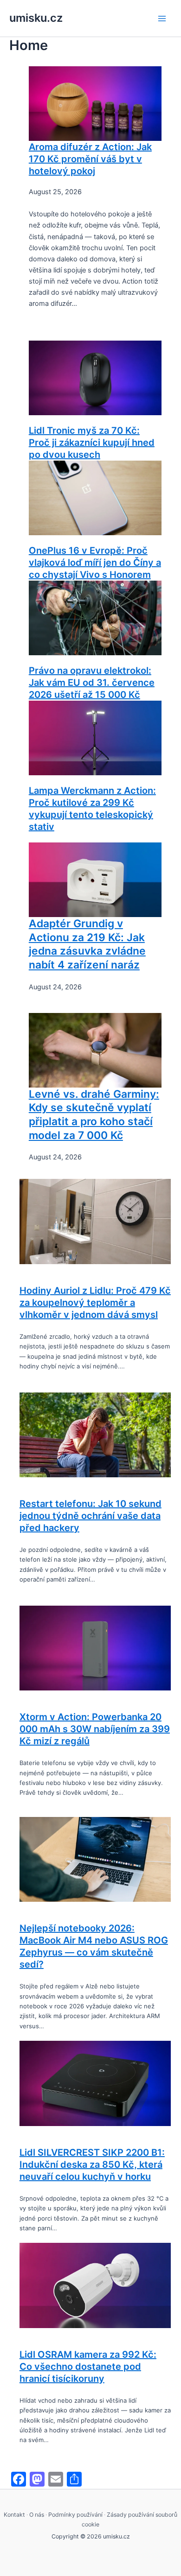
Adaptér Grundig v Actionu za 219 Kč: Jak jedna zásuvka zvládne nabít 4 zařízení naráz (87, 944)
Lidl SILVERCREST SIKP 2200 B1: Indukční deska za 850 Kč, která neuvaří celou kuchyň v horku (92, 2165)
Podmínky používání (75, 2515)
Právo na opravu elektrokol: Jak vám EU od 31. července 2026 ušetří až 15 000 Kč (92, 683)
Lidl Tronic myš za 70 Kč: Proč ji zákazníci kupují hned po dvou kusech (92, 443)
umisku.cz (36, 18)
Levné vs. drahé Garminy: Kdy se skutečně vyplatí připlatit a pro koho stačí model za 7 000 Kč (94, 1115)
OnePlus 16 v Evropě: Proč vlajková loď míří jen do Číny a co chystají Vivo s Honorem (95, 563)
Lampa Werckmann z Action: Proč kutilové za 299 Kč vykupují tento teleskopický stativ (92, 809)
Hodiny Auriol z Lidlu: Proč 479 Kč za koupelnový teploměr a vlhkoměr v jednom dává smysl (95, 1303)
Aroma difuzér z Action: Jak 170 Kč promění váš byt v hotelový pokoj (90, 159)
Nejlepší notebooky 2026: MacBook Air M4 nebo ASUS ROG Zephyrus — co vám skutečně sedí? (94, 1946)
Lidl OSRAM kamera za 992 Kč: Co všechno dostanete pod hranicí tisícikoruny (88, 2367)
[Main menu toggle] (162, 19)
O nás (37, 2515)
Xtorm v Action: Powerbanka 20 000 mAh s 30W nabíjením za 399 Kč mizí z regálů (95, 1729)
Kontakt (14, 2515)
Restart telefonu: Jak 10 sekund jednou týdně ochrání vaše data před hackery (90, 1516)
